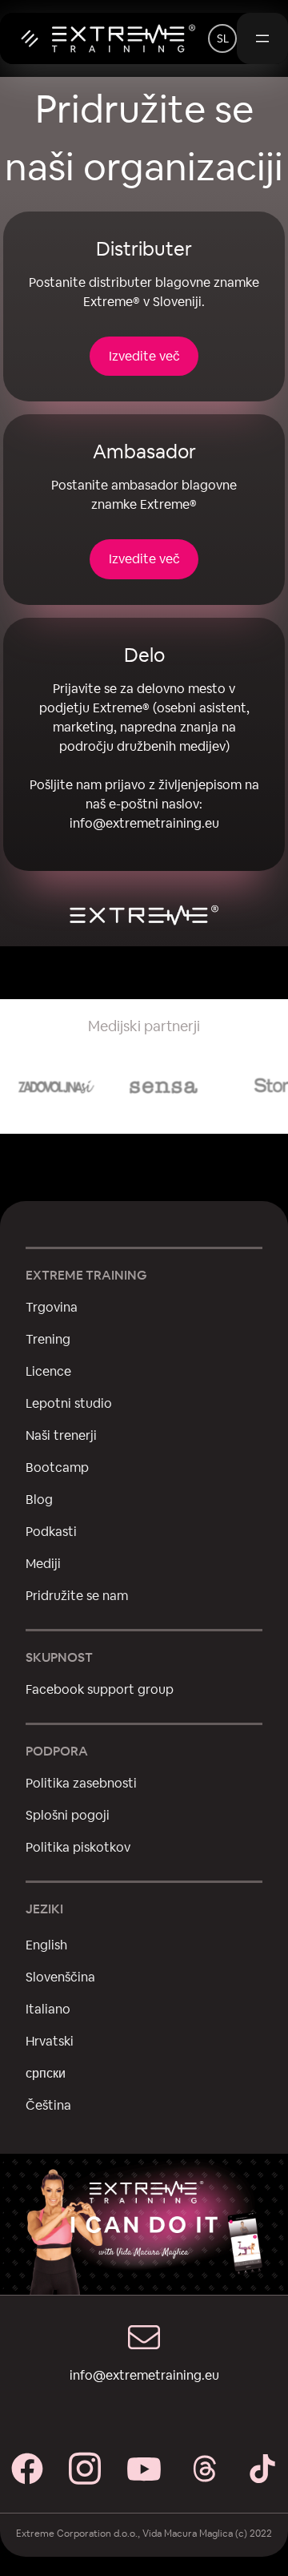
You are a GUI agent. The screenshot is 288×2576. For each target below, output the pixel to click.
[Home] (104, 38)
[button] (222, 38)
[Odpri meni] (262, 38)
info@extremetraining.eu (144, 823)
